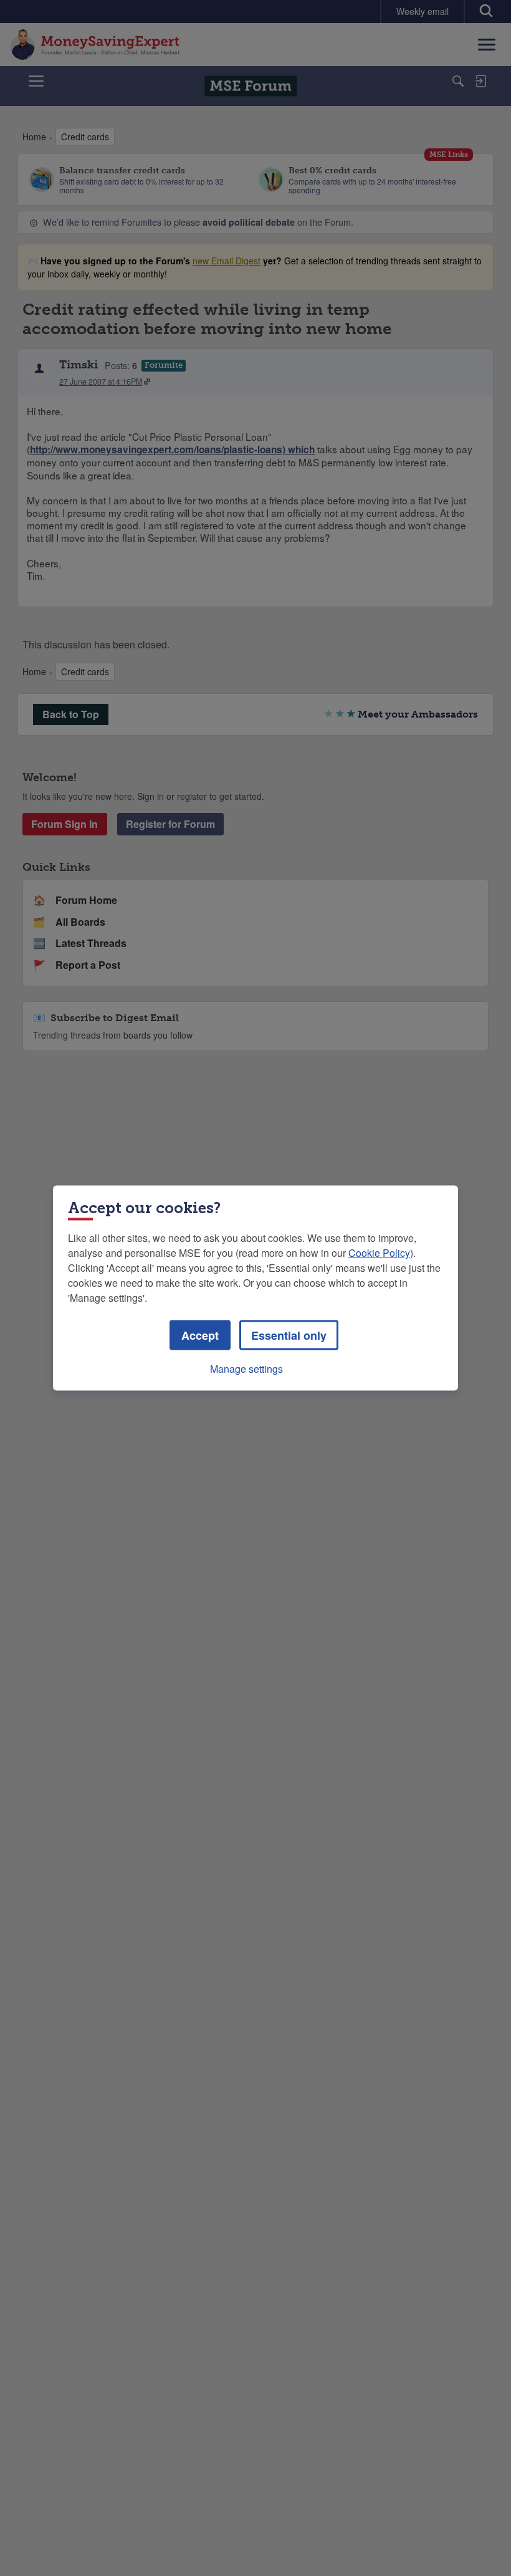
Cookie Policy (379, 1253)
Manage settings (246, 1369)
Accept (200, 1335)
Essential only (289, 1335)
